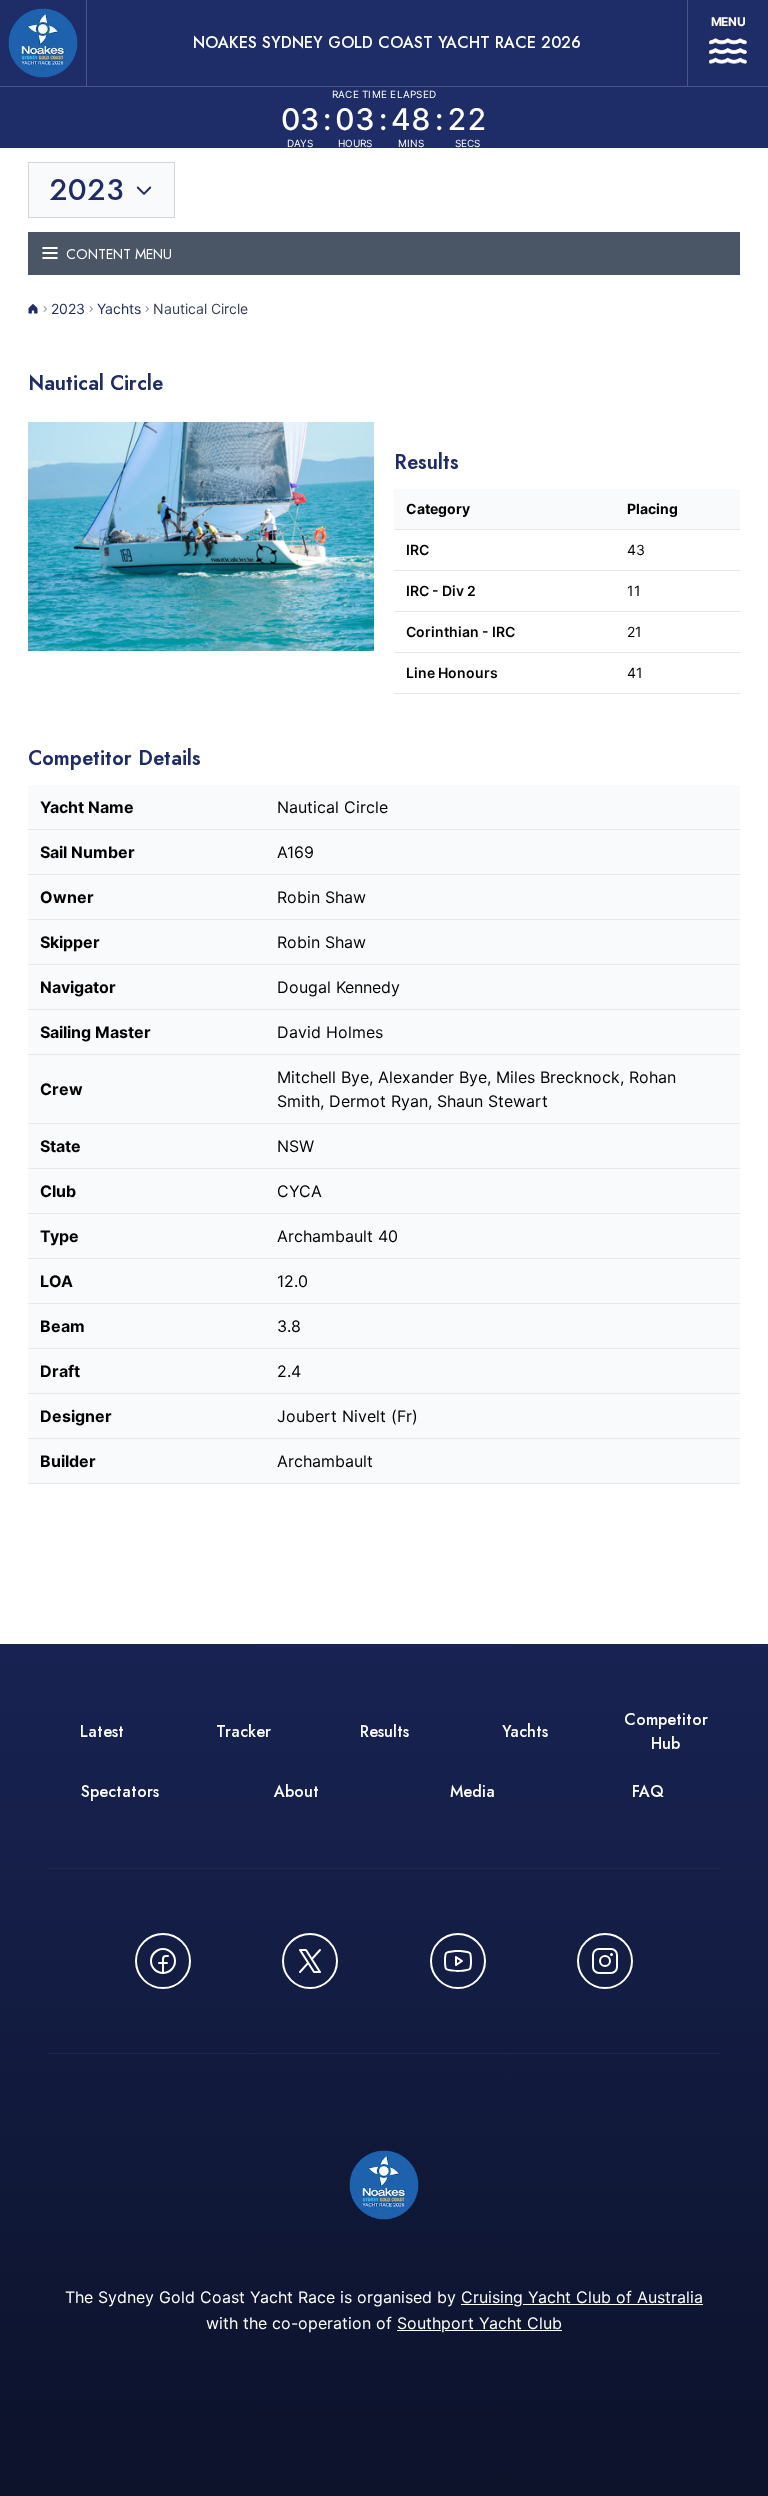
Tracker (243, 1731)
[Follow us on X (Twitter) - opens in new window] (310, 1961)
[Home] (33, 309)
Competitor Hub (666, 1731)
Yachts (119, 308)
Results (384, 1731)
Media (472, 1791)
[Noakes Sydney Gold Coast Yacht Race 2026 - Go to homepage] (43, 43)
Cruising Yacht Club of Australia (582, 2297)
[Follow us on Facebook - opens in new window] (163, 1961)
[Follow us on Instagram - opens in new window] (605, 1961)
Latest (102, 1731)
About (296, 1791)
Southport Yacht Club (479, 2323)
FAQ (648, 1791)
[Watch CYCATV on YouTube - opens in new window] (458, 1961)
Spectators (120, 1791)
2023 (68, 308)
